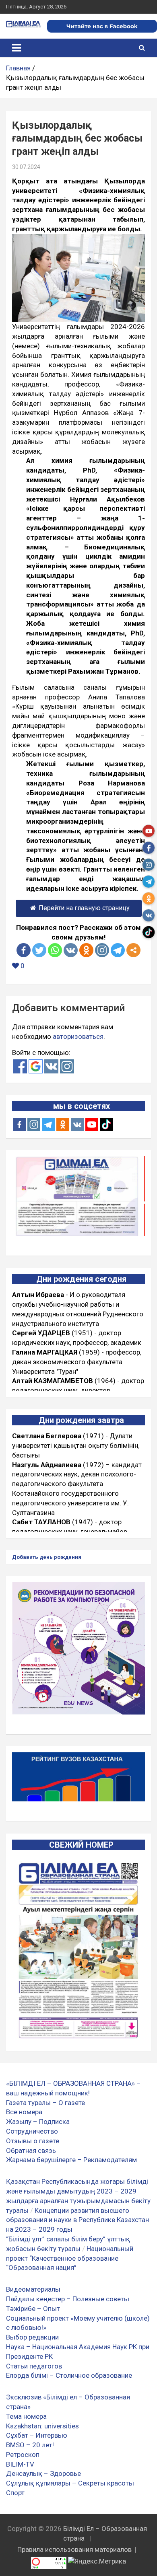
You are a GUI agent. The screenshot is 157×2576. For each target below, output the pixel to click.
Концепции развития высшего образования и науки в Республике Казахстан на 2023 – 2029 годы (77, 2220)
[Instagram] (34, 1125)
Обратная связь (31, 2150)
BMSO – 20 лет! (30, 2445)
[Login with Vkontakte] (51, 1066)
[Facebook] (24, 950)
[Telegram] (118, 950)
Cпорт (15, 2493)
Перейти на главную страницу (84, 908)
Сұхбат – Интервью (37, 2435)
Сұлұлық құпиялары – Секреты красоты (70, 2483)
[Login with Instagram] (67, 1066)
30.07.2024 (26, 167)
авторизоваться (78, 1036)
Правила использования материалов (74, 2549)
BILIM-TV (20, 2464)
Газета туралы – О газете (45, 2103)
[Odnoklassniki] (86, 950)
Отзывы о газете (33, 2141)
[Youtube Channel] (92, 1125)
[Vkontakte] (71, 950)
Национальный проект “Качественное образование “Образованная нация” (70, 2258)
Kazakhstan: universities (42, 2426)
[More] (133, 950)
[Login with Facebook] (20, 1066)
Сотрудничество (32, 2131)
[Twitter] (39, 950)
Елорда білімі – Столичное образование (69, 2375)
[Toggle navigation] (17, 48)
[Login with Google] (36, 1066)
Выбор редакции (32, 2337)
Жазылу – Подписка (38, 2122)
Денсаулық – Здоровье (43, 2473)
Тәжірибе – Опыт (33, 2309)
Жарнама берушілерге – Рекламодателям (71, 2160)
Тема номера (26, 2416)
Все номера (24, 2112)
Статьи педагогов (34, 2366)
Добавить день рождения (47, 1557)
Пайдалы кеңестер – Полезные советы (68, 2299)
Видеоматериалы (33, 2289)
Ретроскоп (23, 2455)
